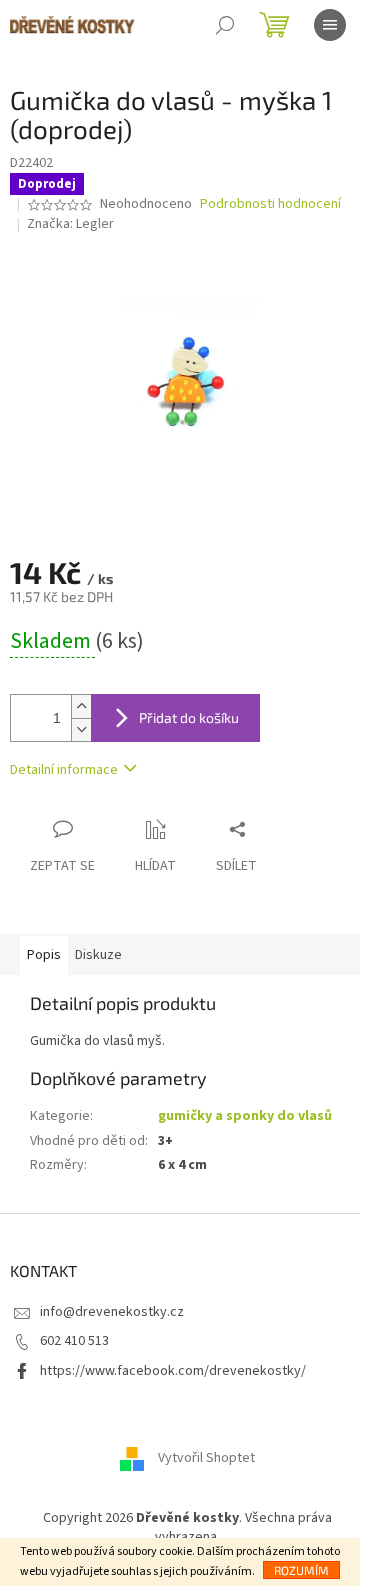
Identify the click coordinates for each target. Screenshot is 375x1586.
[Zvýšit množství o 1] (81, 706)
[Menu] (330, 25)
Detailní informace (64, 770)
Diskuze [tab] (98, 955)
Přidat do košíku (189, 717)
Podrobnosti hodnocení (270, 204)
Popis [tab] (44, 955)
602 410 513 (74, 1341)
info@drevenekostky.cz (112, 1312)
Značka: (70, 224)
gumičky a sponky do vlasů (245, 1116)
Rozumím (301, 1570)
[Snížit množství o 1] (81, 729)
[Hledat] (225, 25)
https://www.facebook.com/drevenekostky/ (173, 1371)
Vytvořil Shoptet (206, 1458)
